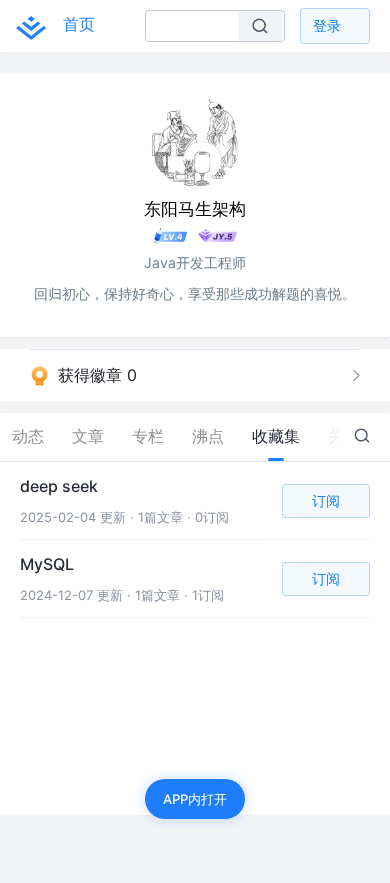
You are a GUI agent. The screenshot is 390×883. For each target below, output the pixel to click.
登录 (327, 25)
